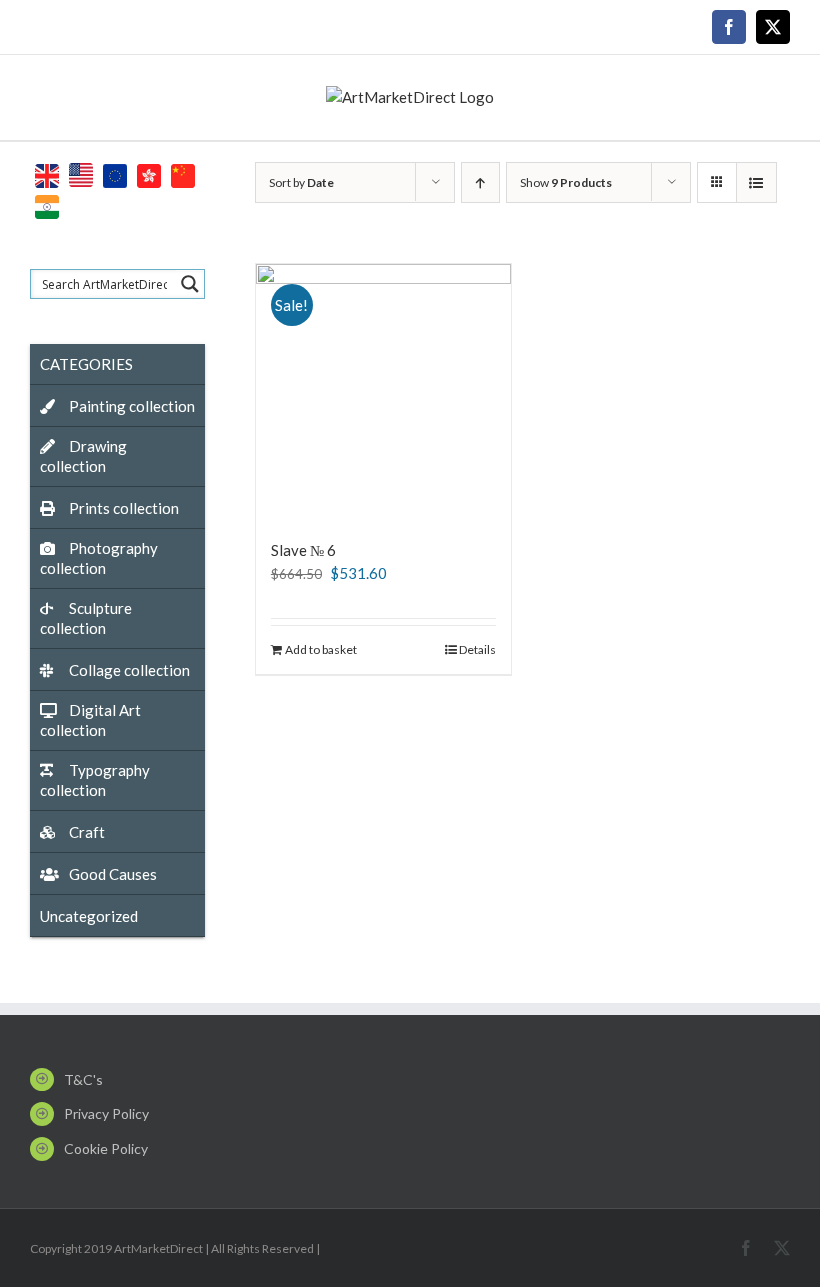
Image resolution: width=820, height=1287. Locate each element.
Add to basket (321, 649)
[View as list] (756, 182)
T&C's (83, 1079)
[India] (47, 204)
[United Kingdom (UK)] (47, 173)
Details (477, 649)
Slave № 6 (303, 550)
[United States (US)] (81, 173)
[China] (183, 173)
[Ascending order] (480, 182)
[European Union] (115, 173)
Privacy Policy (106, 1113)
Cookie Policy (106, 1148)
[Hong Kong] (149, 173)
